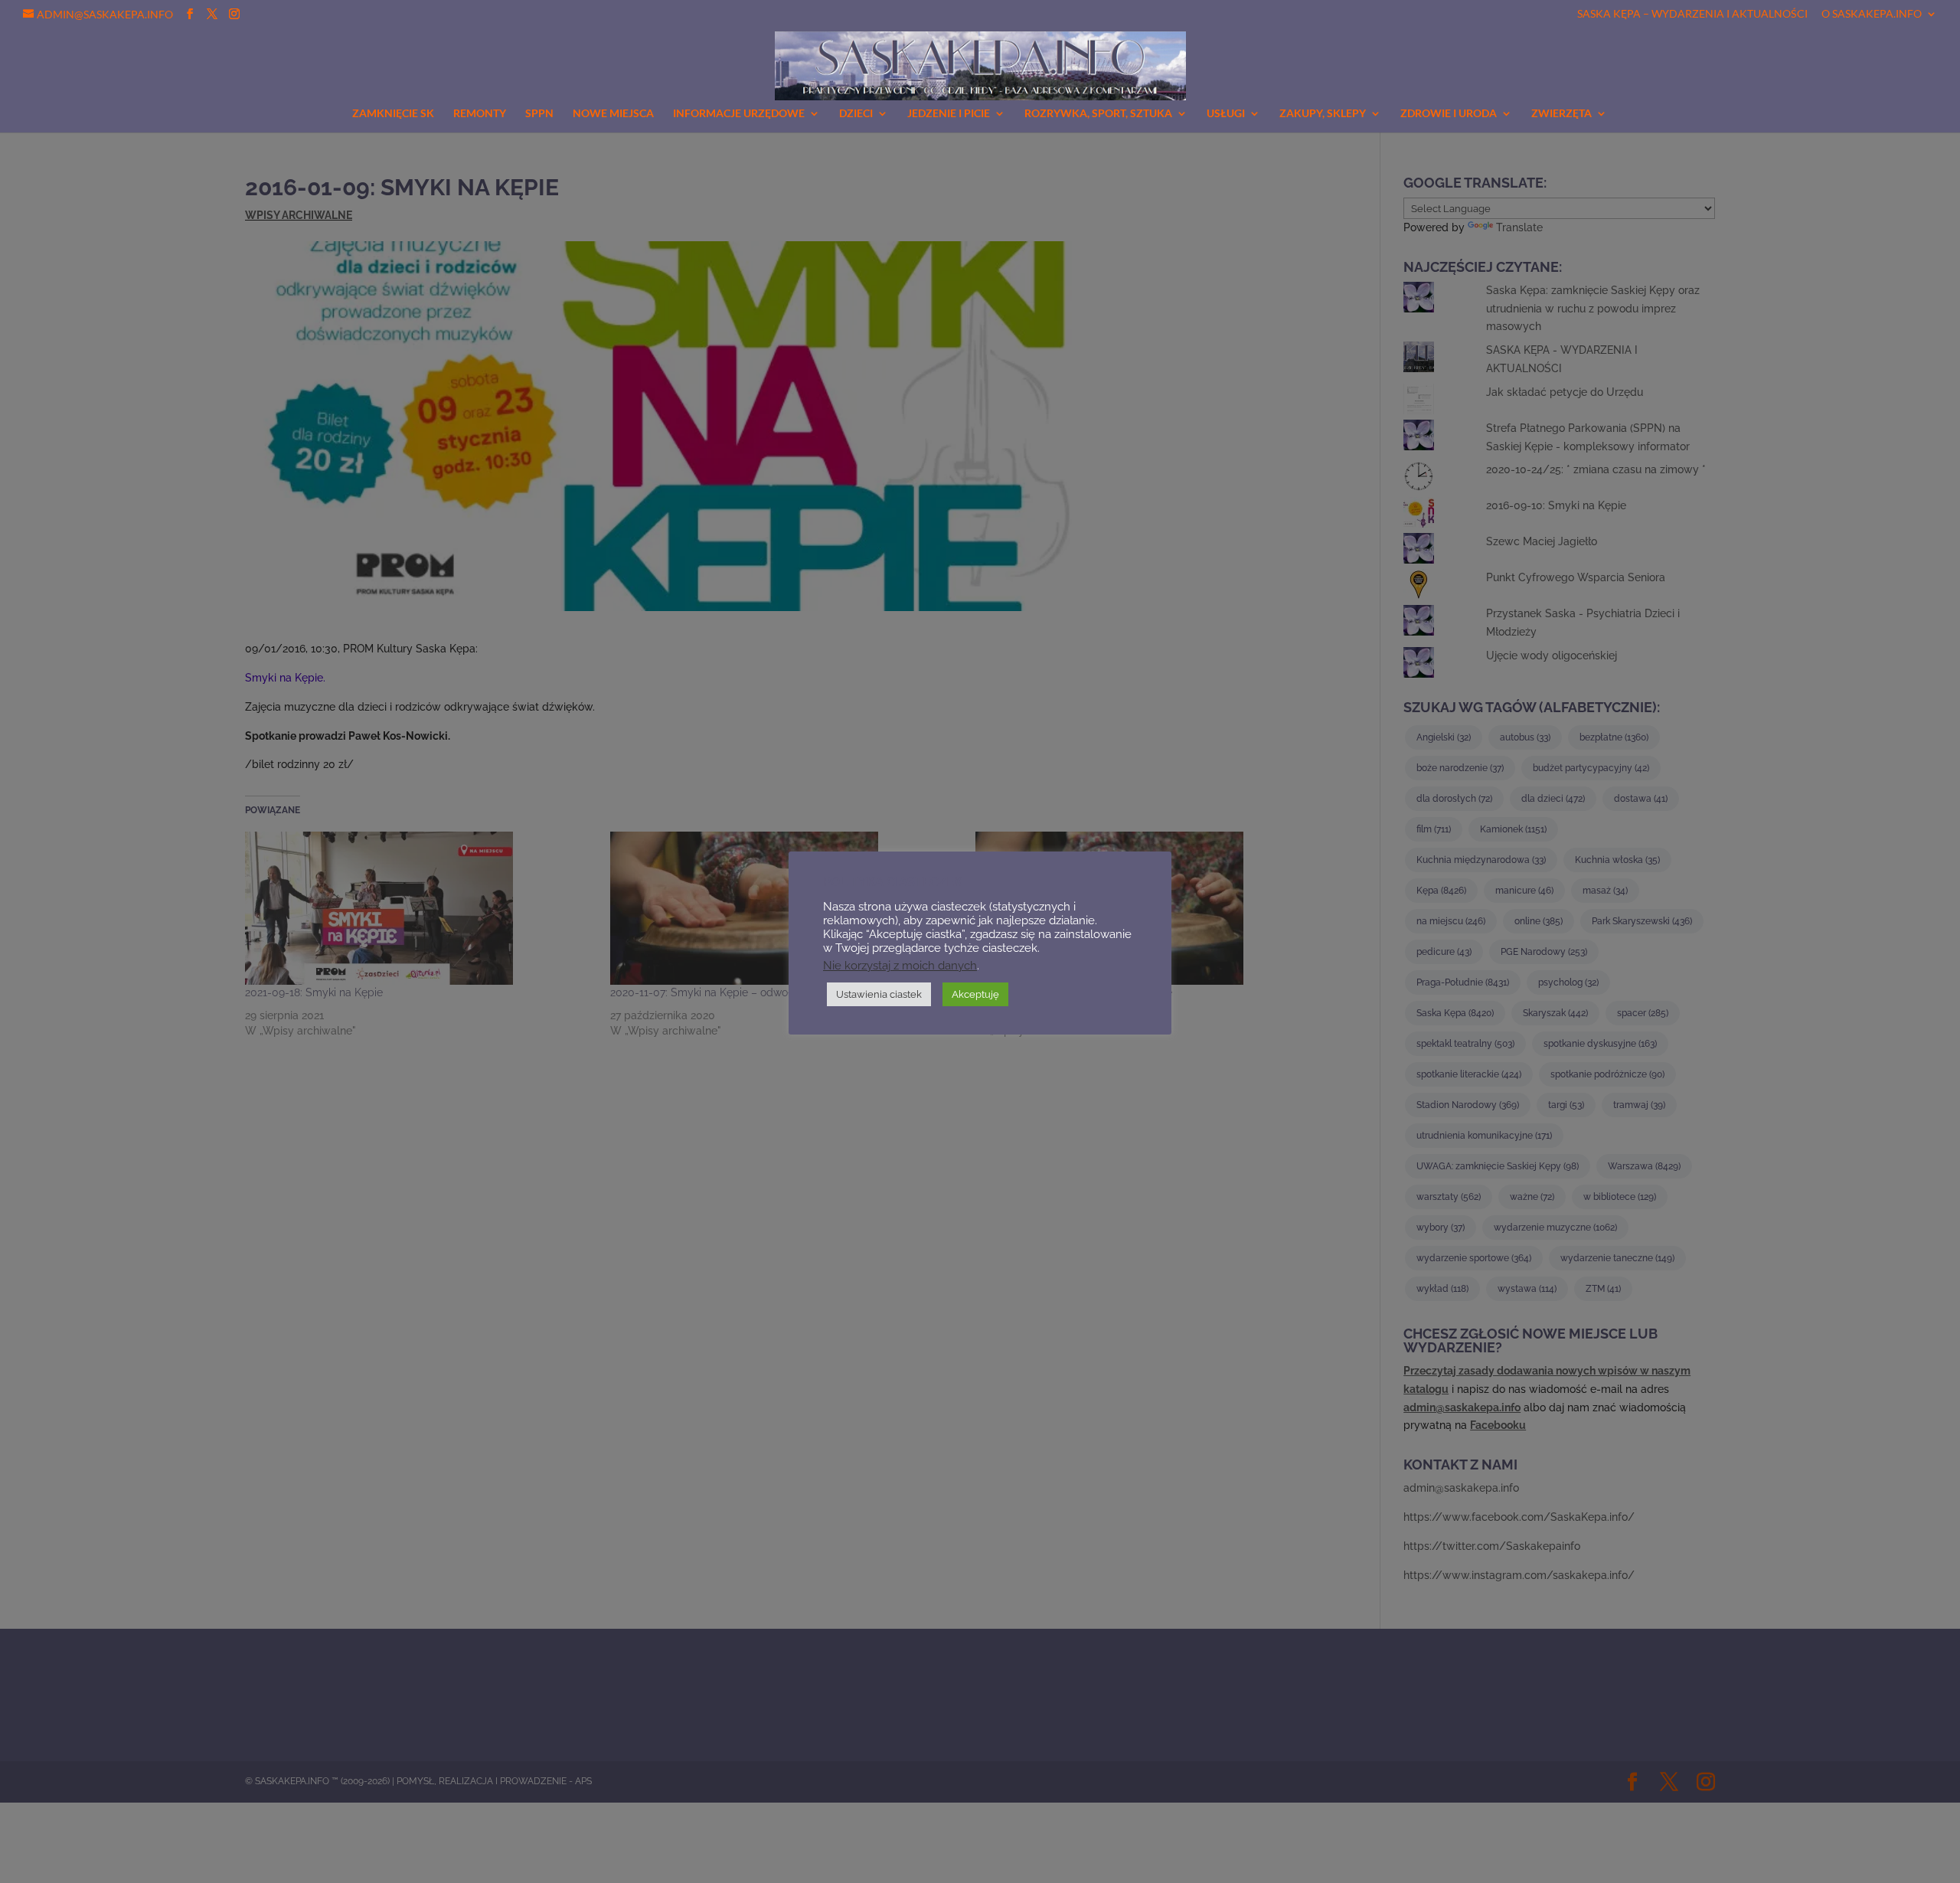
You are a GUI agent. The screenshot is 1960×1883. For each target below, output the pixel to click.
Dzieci (856, 114)
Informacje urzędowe (739, 114)
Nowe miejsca (613, 114)
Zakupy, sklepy (1323, 114)
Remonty (480, 114)
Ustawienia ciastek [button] (879, 994)
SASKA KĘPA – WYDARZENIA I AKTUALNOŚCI (1692, 14)
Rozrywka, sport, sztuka (1098, 114)
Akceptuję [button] (975, 994)
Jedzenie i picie (949, 114)
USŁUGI (1226, 114)
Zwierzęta (1561, 114)
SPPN (539, 114)
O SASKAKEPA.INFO (1872, 14)
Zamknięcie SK (393, 114)
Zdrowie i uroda (1449, 114)
